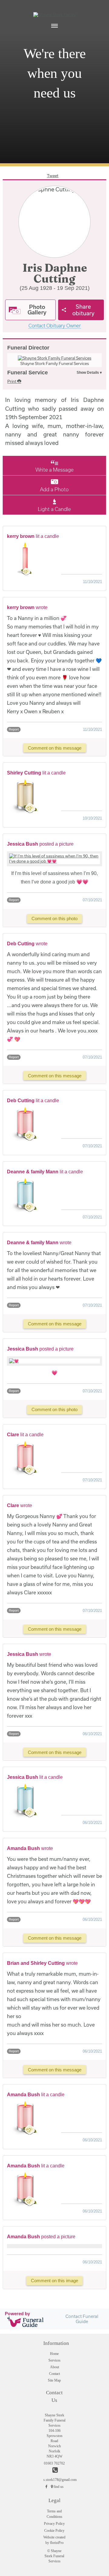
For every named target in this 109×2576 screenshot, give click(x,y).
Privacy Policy (54, 2524)
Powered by (17, 2314)
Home (54, 2354)
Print (12, 381)
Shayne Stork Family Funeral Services (55, 363)
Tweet (53, 176)
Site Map (54, 2380)
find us (59, 2487)
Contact (54, 2374)
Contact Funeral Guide (82, 2319)
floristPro (57, 2543)
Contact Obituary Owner (55, 326)
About (54, 2367)
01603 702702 (54, 2463)
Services (54, 2360)
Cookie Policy (54, 2531)
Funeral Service (28, 373)
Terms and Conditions (54, 2514)
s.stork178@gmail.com (54, 2480)
